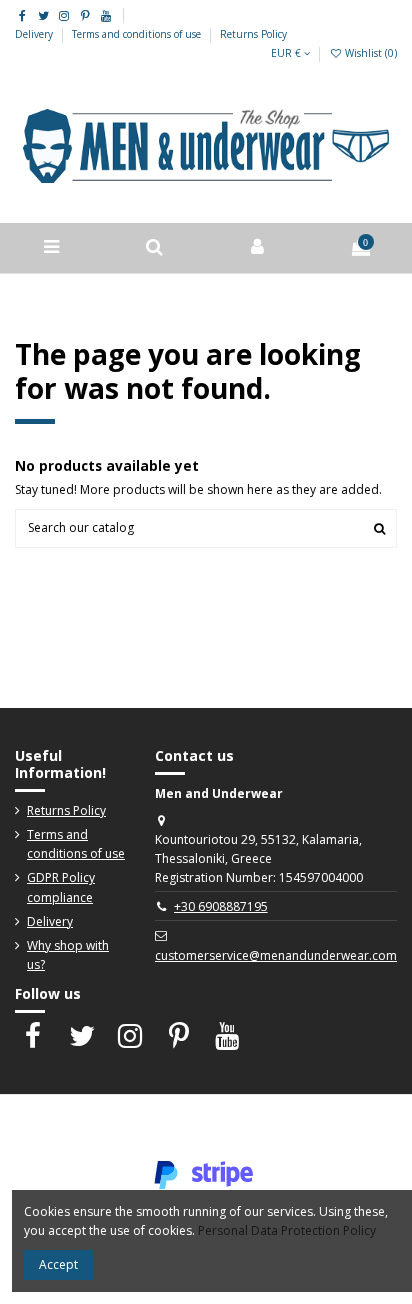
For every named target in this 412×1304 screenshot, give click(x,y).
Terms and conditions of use (138, 34)
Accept (58, 1264)
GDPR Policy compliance (61, 887)
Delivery (35, 34)
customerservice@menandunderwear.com (276, 955)
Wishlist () (369, 53)
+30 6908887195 (221, 906)
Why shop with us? (68, 955)
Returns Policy (253, 34)
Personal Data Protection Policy (287, 1230)
